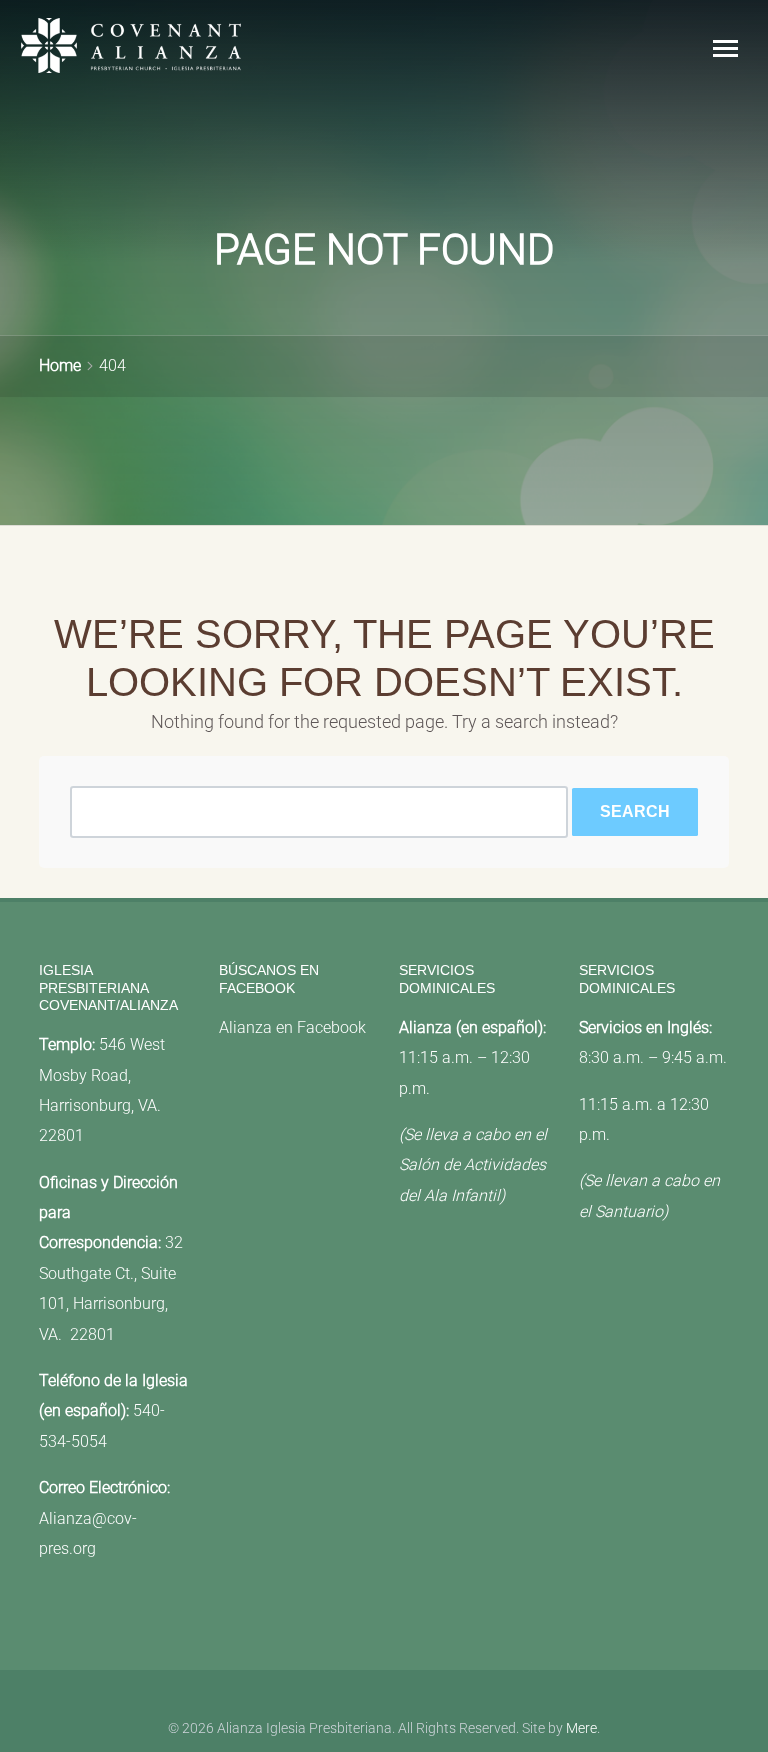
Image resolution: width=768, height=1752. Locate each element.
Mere (581, 1728)
